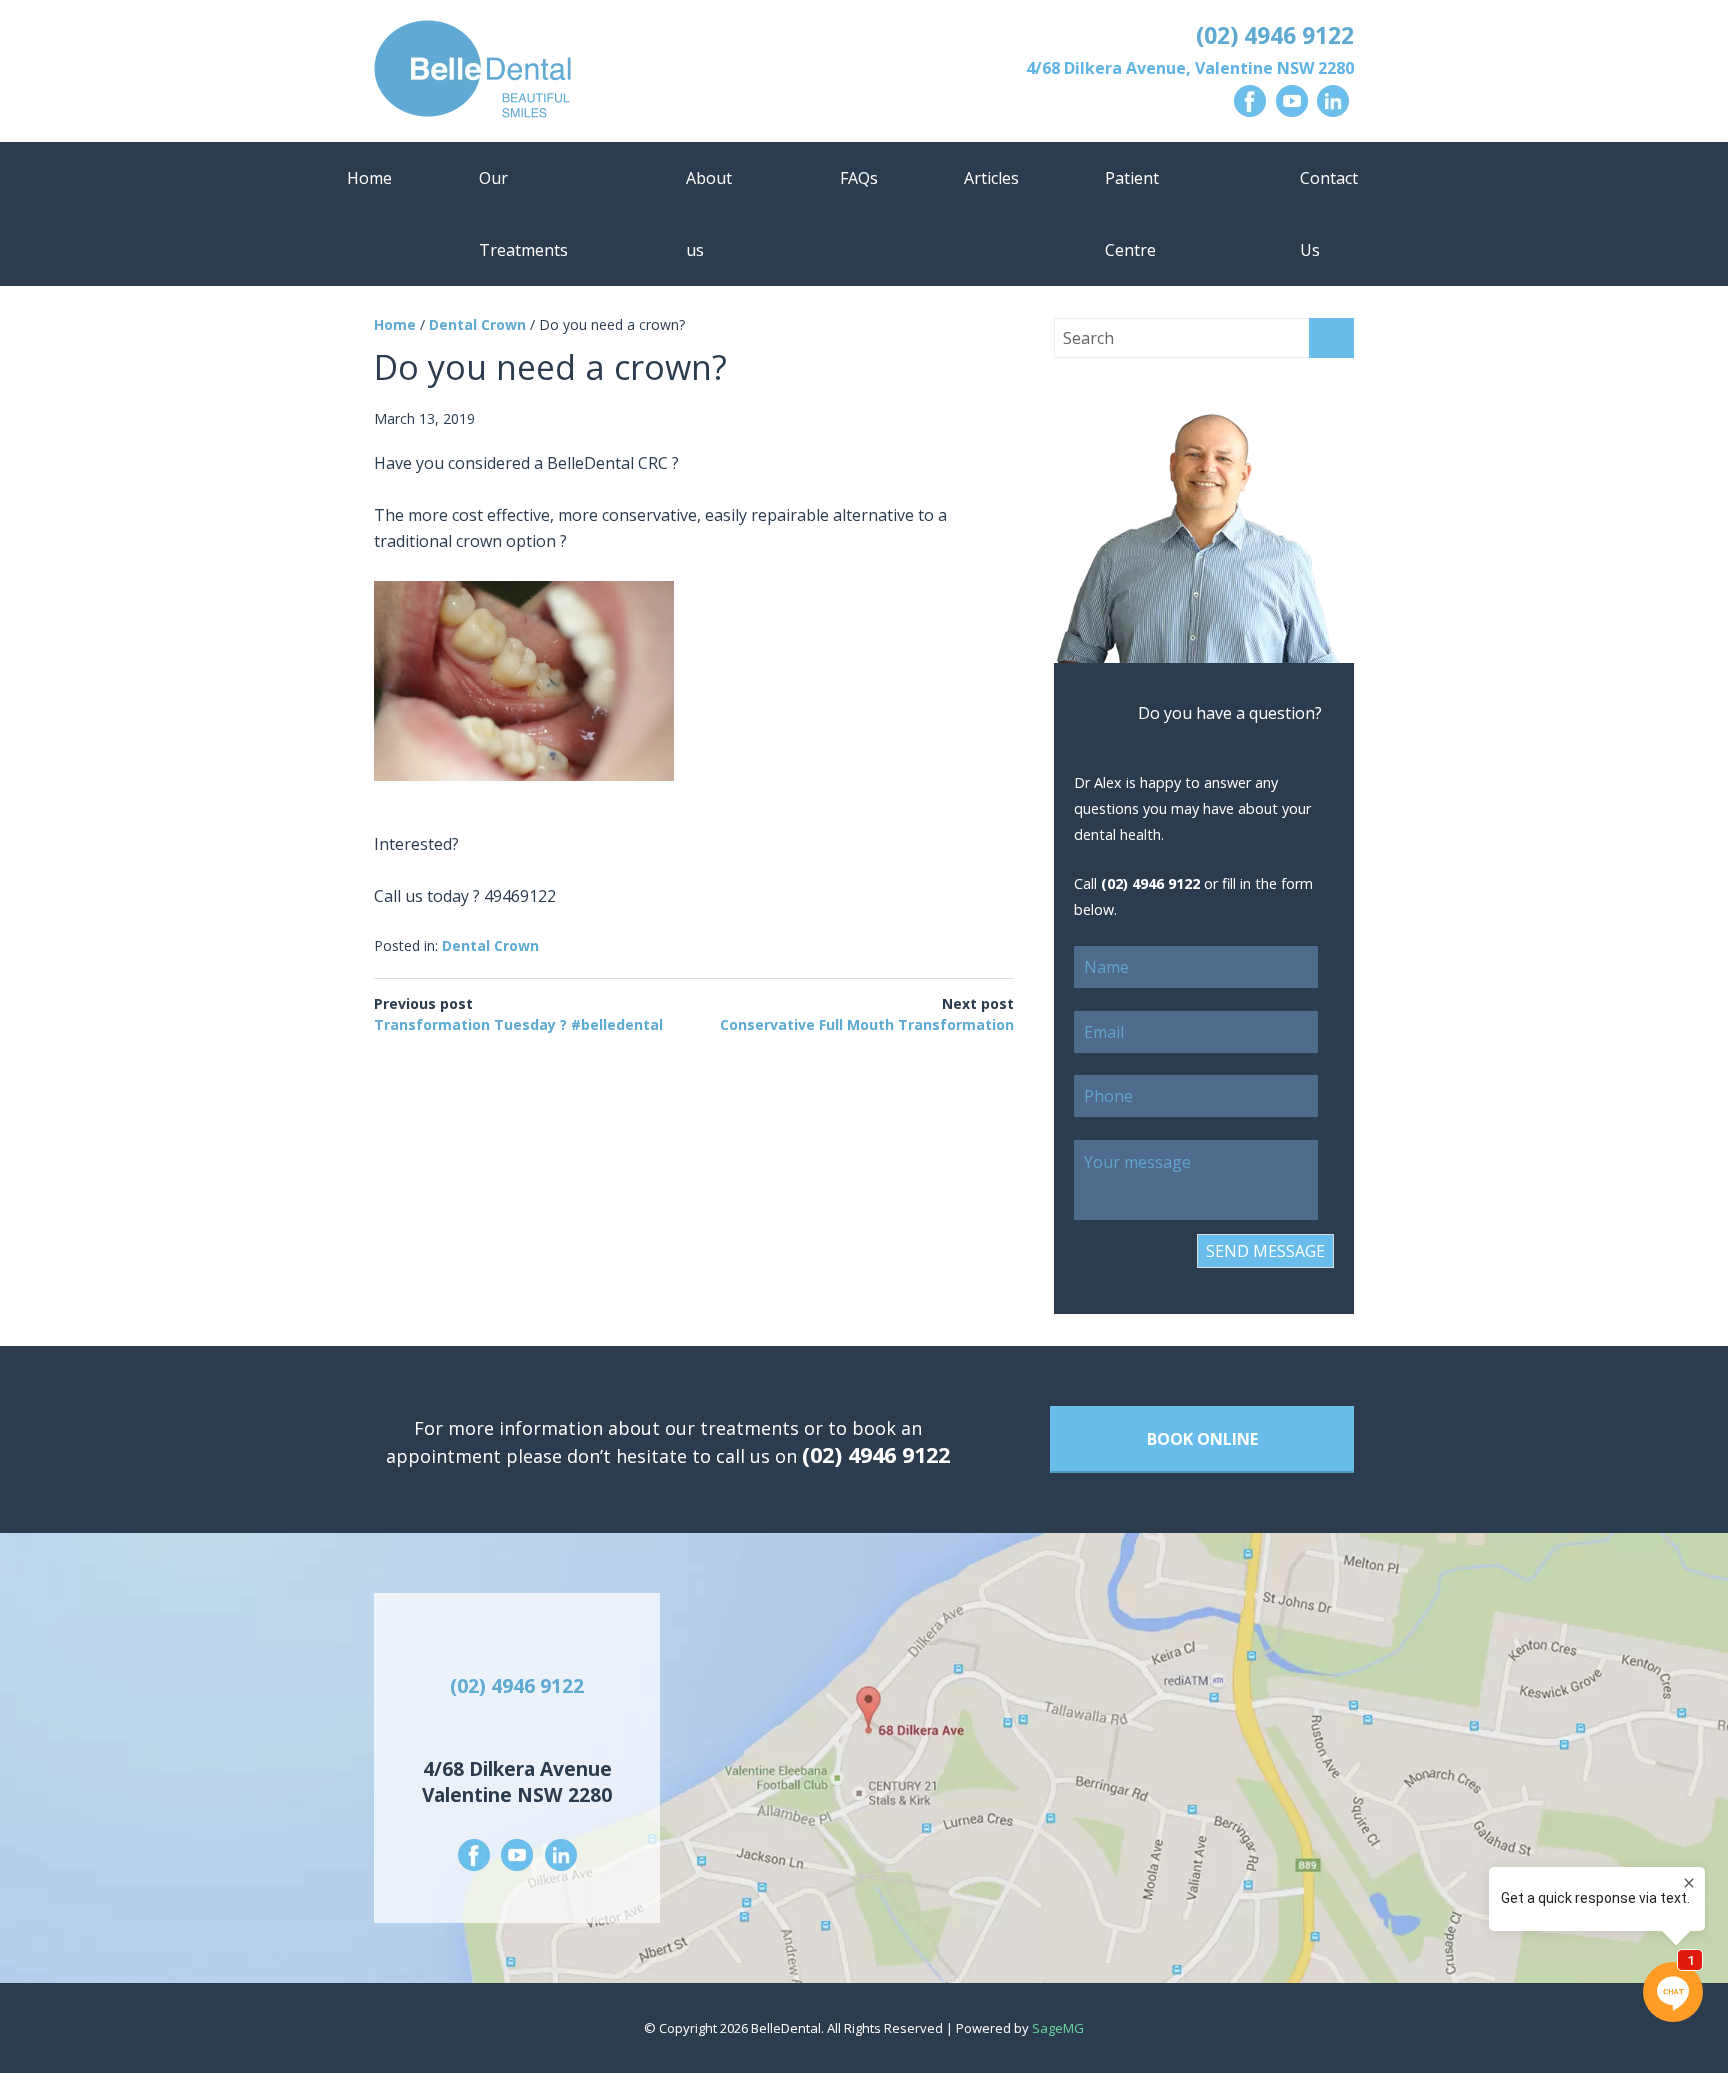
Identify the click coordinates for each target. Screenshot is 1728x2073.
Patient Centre (1132, 214)
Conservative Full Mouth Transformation (867, 1024)
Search (1331, 338)
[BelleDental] (612, 73)
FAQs (859, 178)
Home (369, 178)
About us (709, 214)
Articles (991, 178)
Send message (1265, 1251)
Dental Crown (477, 324)
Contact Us (1329, 214)
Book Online (1202, 1439)
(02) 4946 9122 (1275, 35)
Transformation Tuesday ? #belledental (518, 1024)
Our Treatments (523, 214)
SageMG (1058, 2028)
